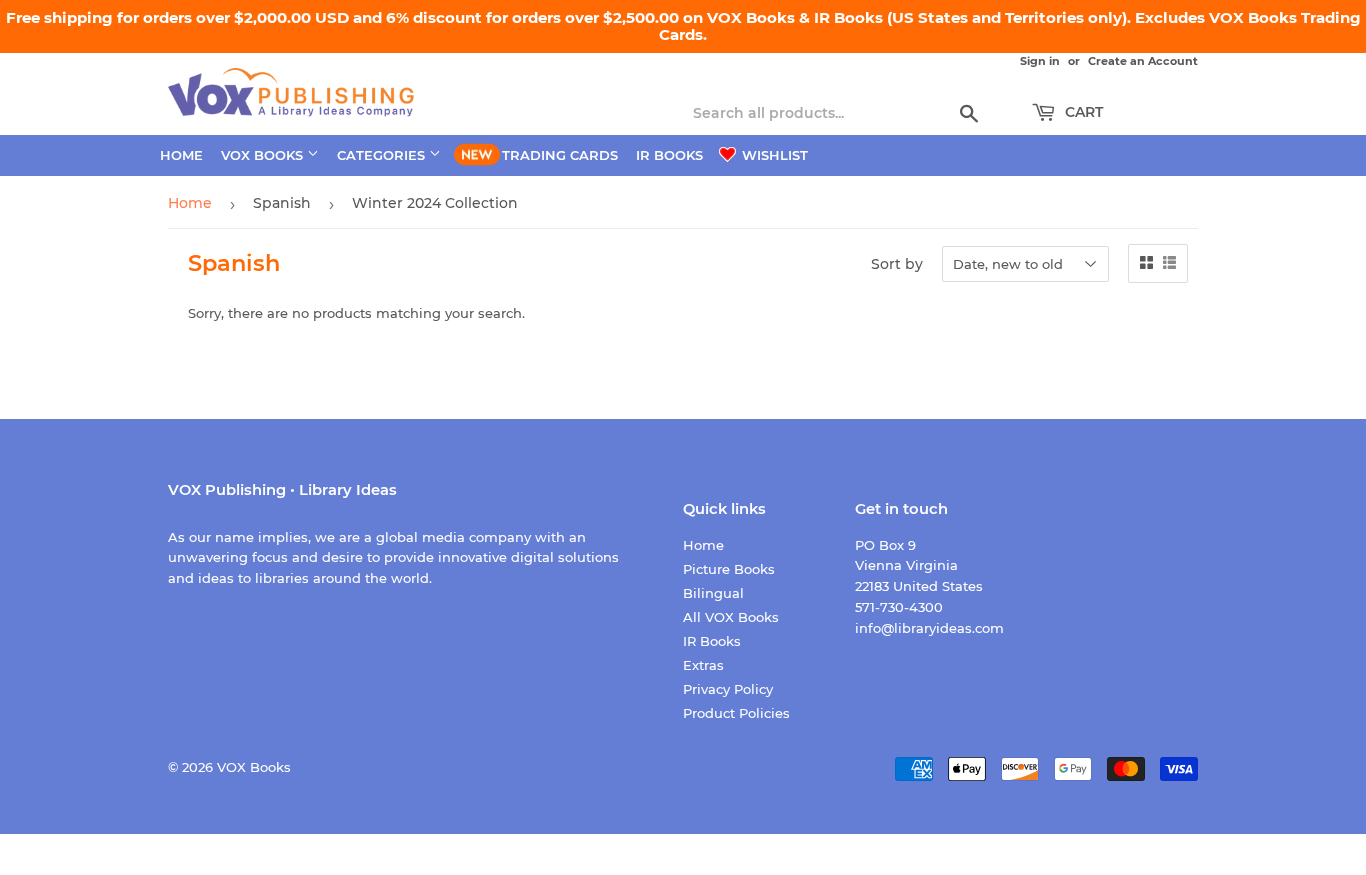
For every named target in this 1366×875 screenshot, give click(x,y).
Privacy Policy (728, 689)
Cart (1082, 112)
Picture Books (729, 569)
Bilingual (713, 593)
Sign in (1040, 61)
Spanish (282, 203)
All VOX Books (731, 617)
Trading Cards (560, 155)
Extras (703, 665)
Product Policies (736, 713)
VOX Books (264, 155)
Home (181, 155)
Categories (383, 155)
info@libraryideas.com (929, 628)
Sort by (897, 264)
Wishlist (773, 155)
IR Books (669, 155)
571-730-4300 (899, 607)
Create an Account (1143, 61)
